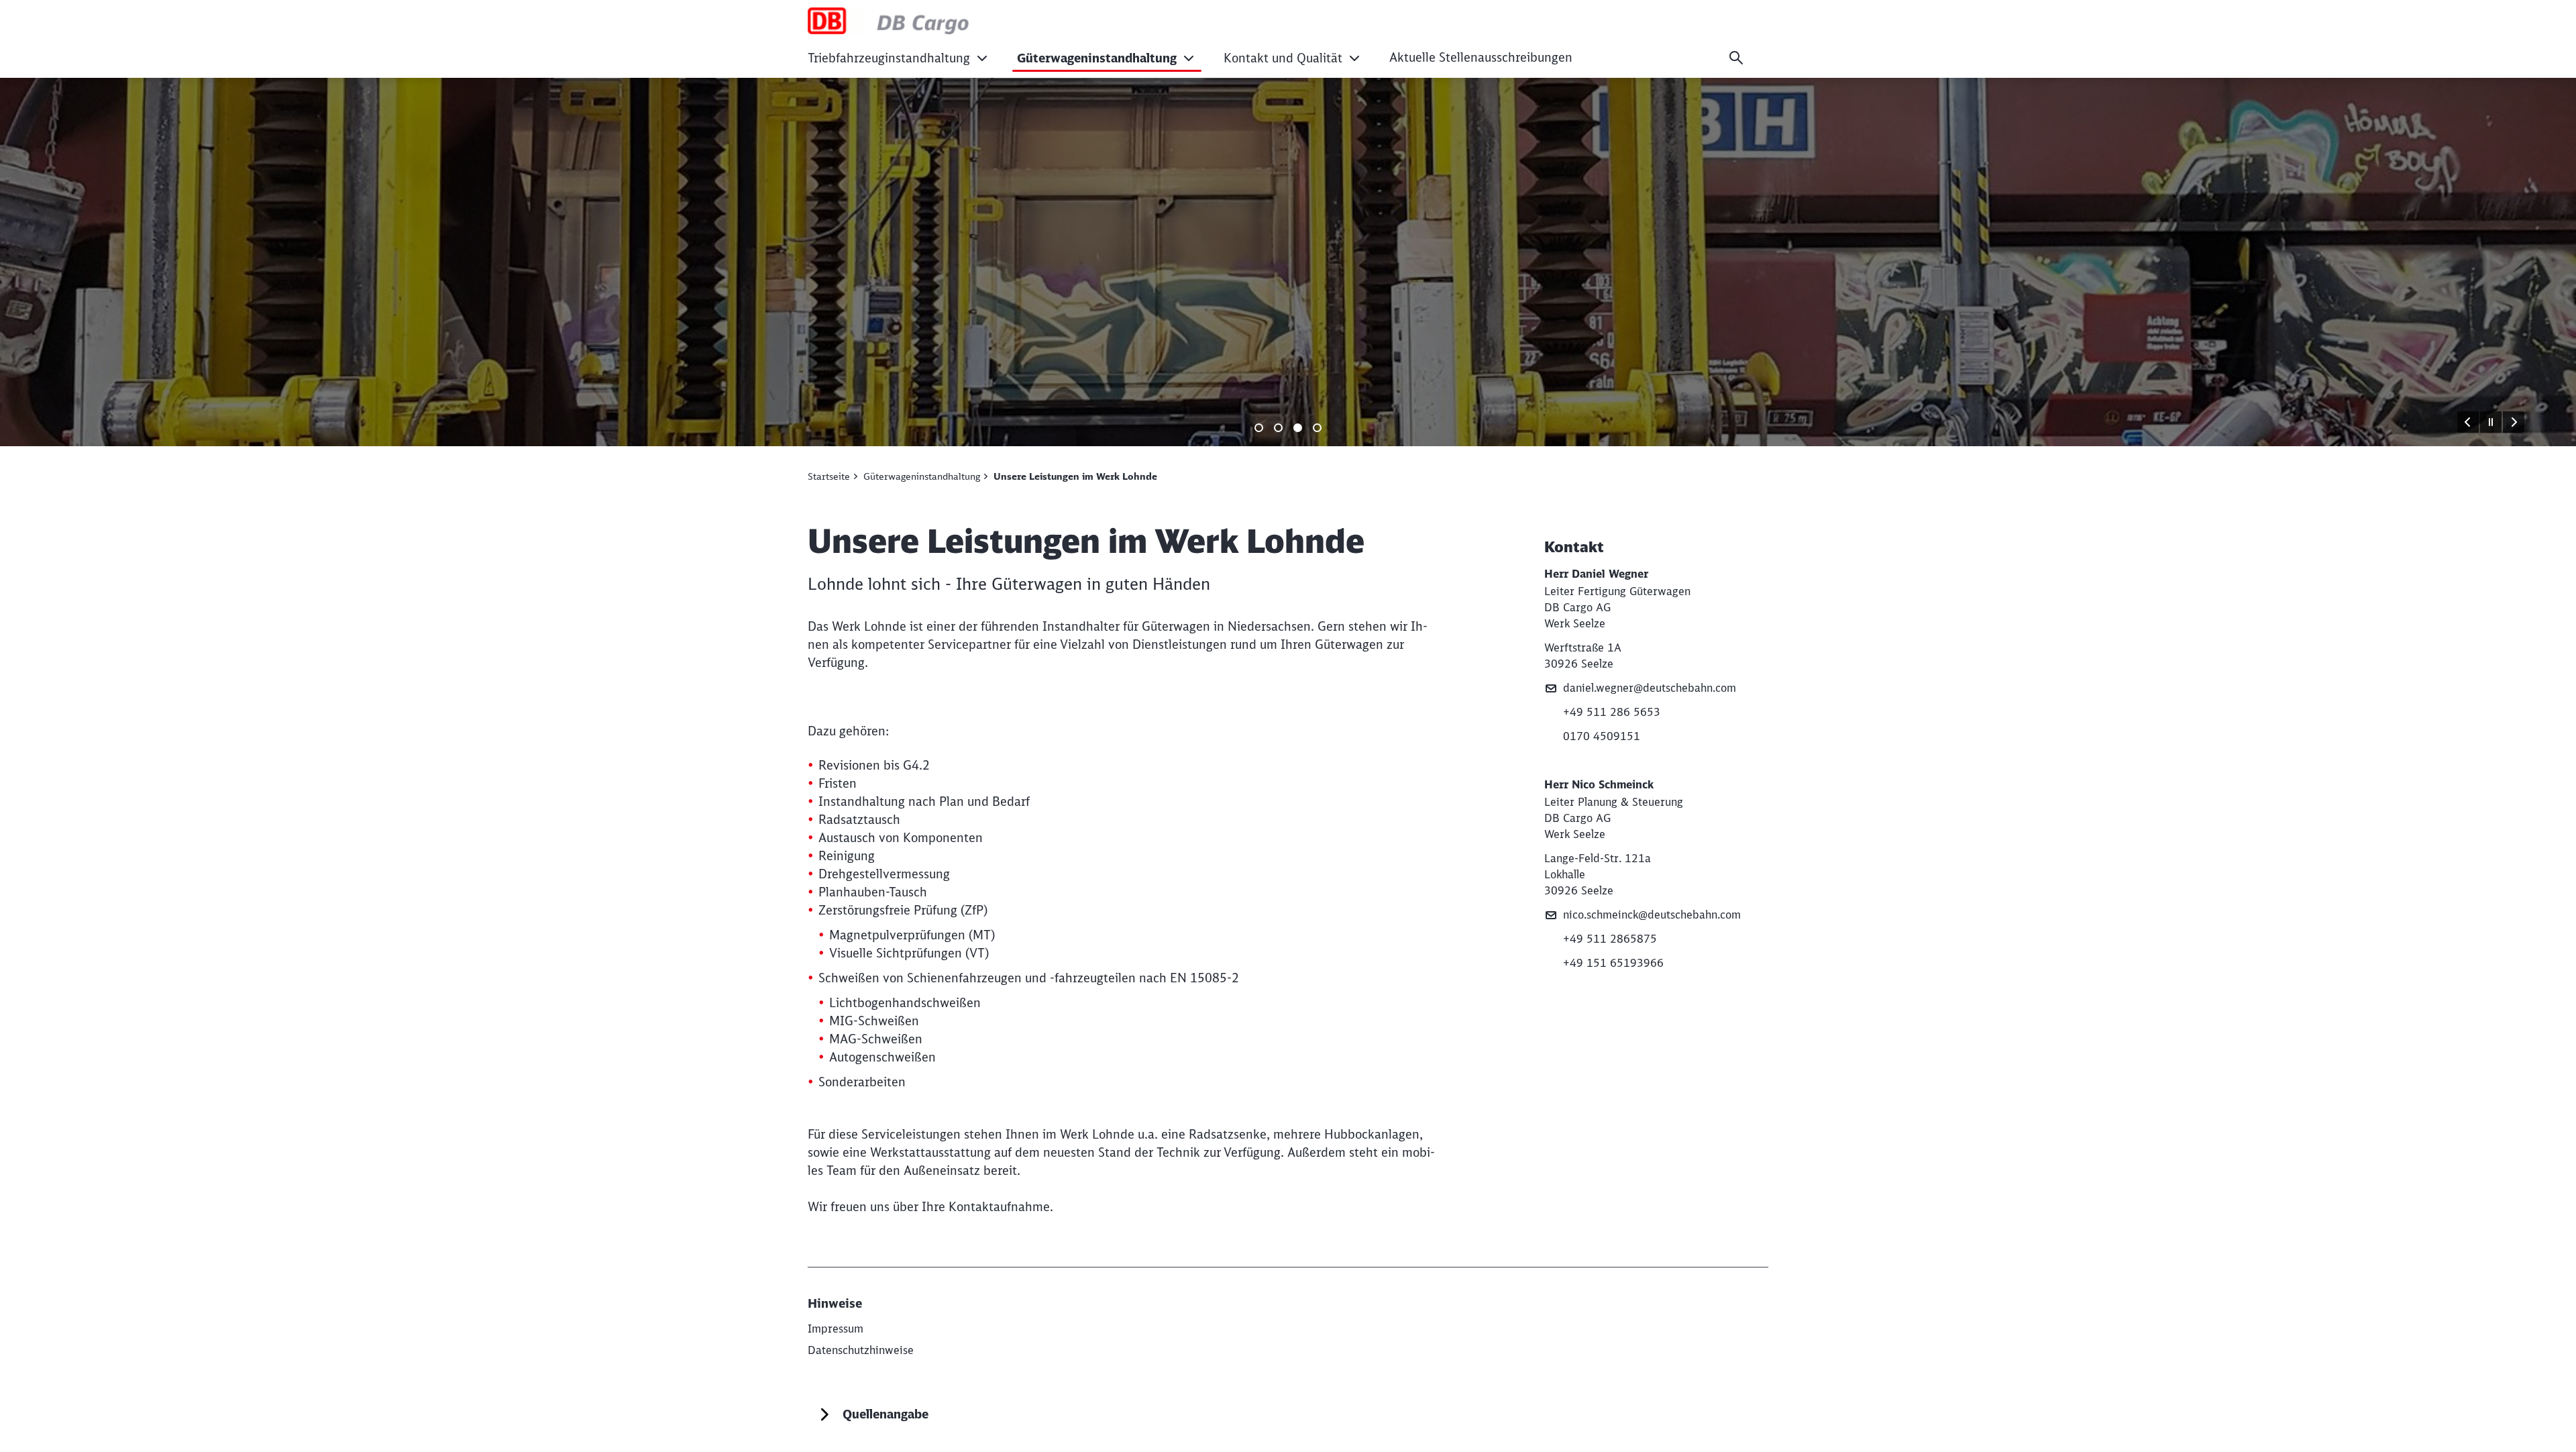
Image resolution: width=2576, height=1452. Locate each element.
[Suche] (1736, 58)
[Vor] (2514, 422)
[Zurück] (2468, 422)
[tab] (1259, 428)
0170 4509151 (1602, 736)
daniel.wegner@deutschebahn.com (1650, 688)
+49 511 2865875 (1610, 939)
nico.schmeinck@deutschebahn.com (1652, 915)
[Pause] (2491, 422)
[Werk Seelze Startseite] (964, 21)
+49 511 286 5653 (1612, 712)
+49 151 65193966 (1613, 963)
